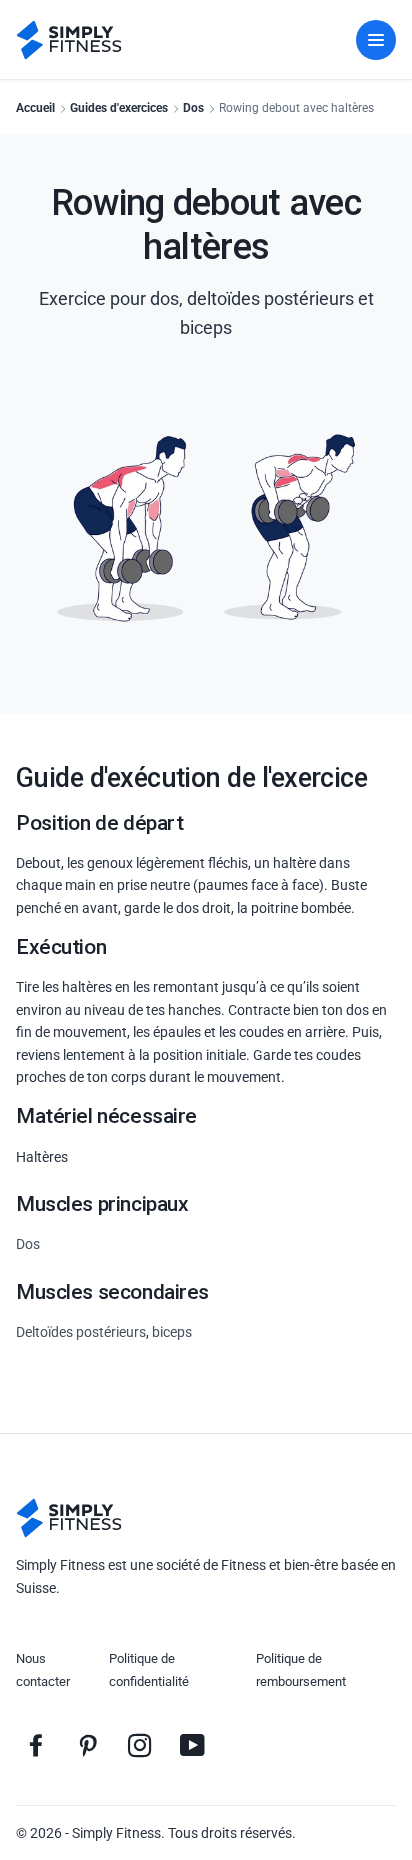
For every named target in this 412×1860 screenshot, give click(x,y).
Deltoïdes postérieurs (81, 1332)
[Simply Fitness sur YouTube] (192, 1745)
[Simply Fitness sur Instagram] (140, 1745)
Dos (193, 108)
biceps (172, 1332)
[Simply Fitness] (69, 1518)
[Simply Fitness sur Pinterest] (88, 1745)
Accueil (35, 108)
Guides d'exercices (119, 108)
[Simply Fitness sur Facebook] (36, 1745)
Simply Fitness (116, 1833)
